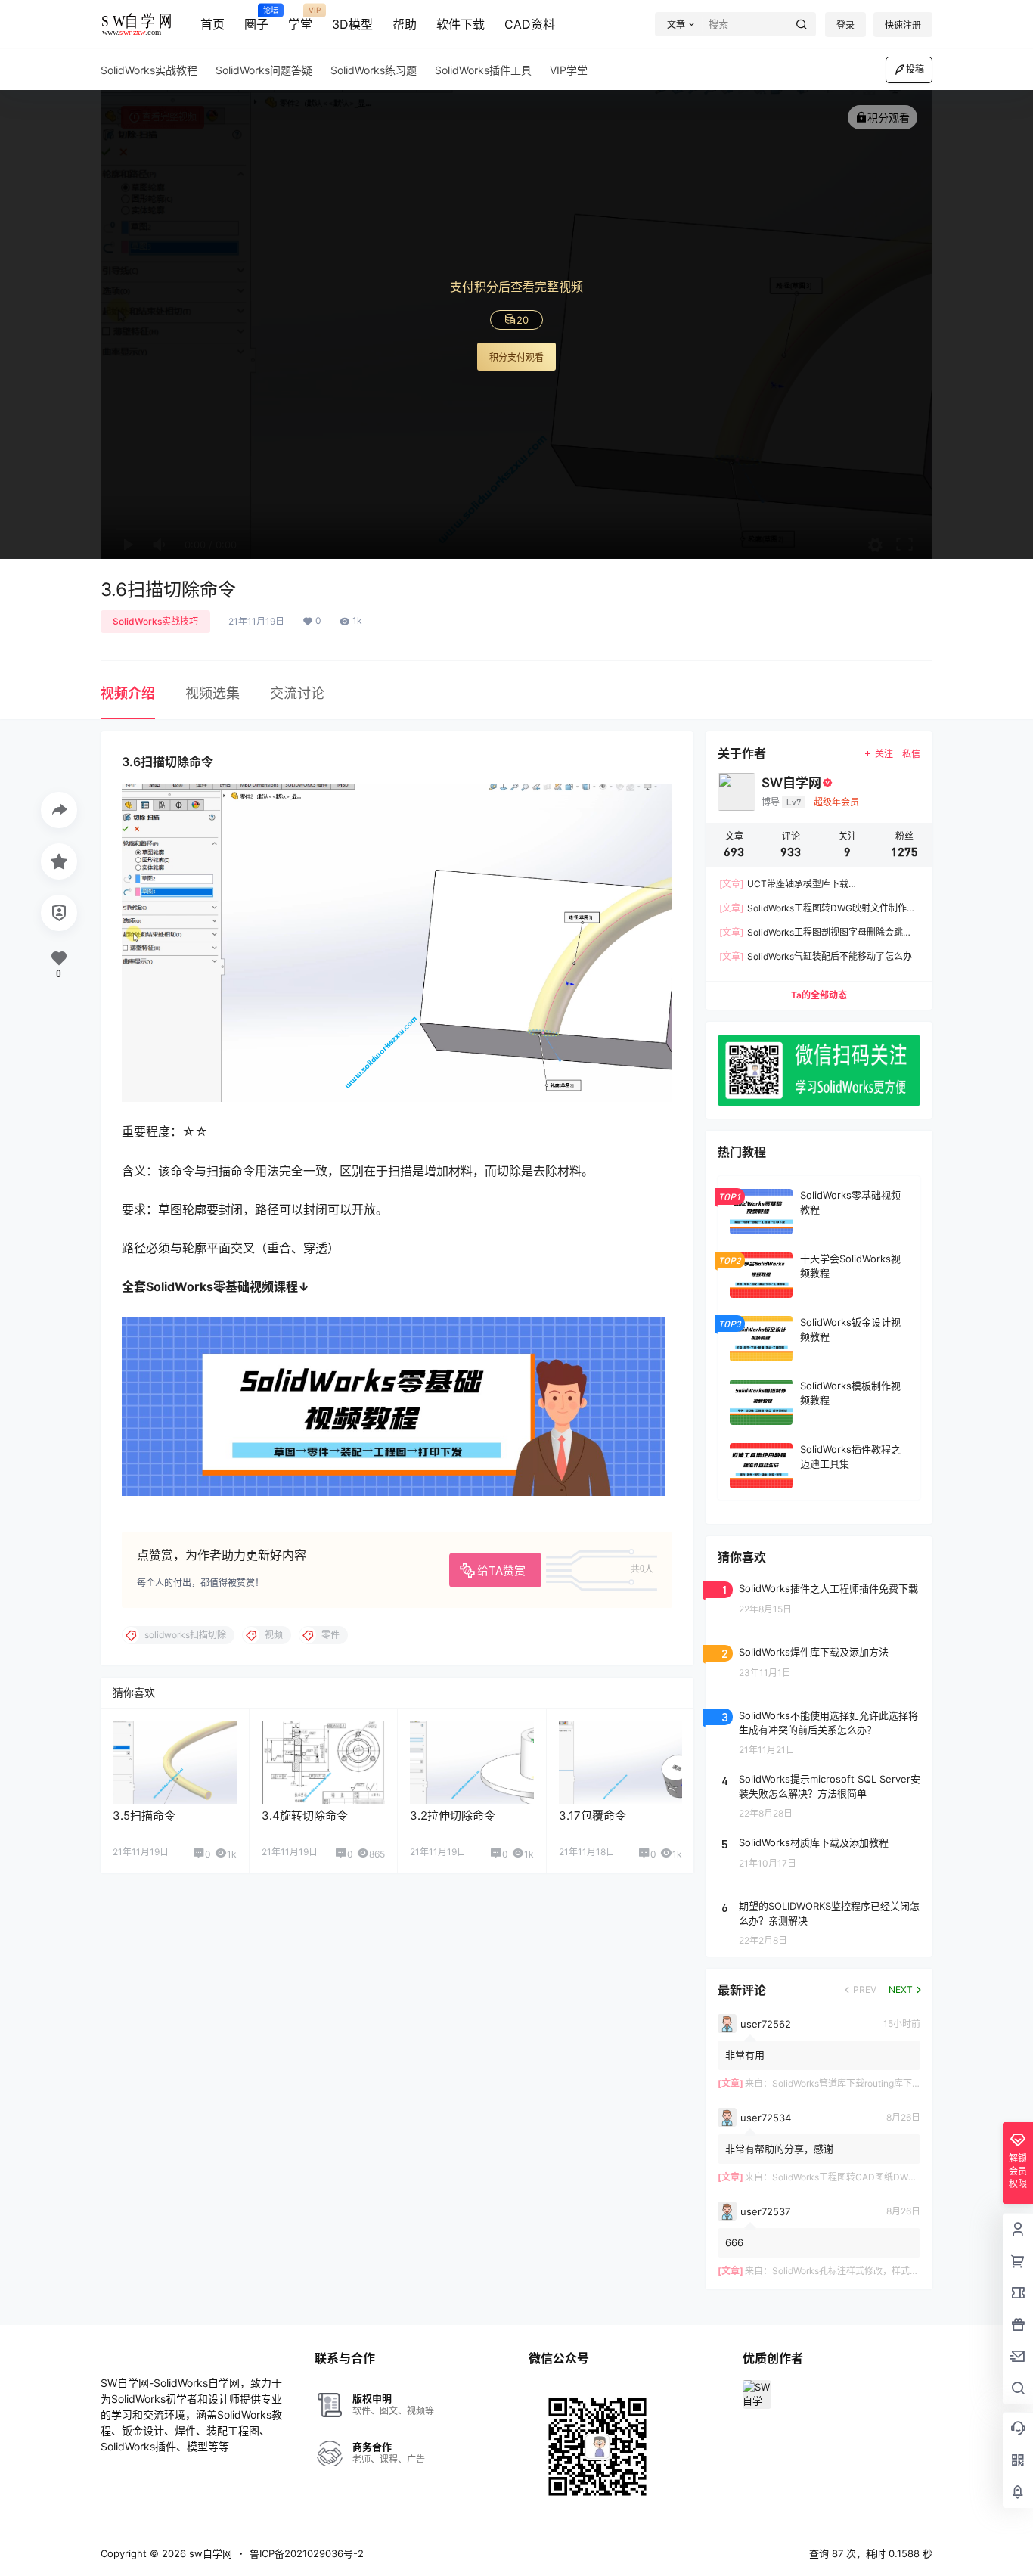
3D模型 (352, 24)
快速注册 (903, 25)
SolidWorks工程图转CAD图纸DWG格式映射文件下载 (880, 2177)
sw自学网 (209, 2553)
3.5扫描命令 (144, 1816)
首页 (212, 24)
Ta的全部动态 (819, 995)
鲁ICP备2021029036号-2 (307, 2553)
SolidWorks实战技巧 (155, 621)
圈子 (256, 19)
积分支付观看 (516, 357)
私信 (911, 754)
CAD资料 (530, 24)
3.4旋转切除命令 (305, 1816)
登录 (845, 25)
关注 (884, 754)
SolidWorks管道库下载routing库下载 (847, 2083)
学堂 (300, 19)
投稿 (915, 69)
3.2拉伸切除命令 (453, 1816)
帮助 (405, 24)
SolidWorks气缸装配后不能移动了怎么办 (816, 956)
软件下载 (461, 24)
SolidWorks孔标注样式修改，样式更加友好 (859, 2271)
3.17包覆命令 (593, 1816)
